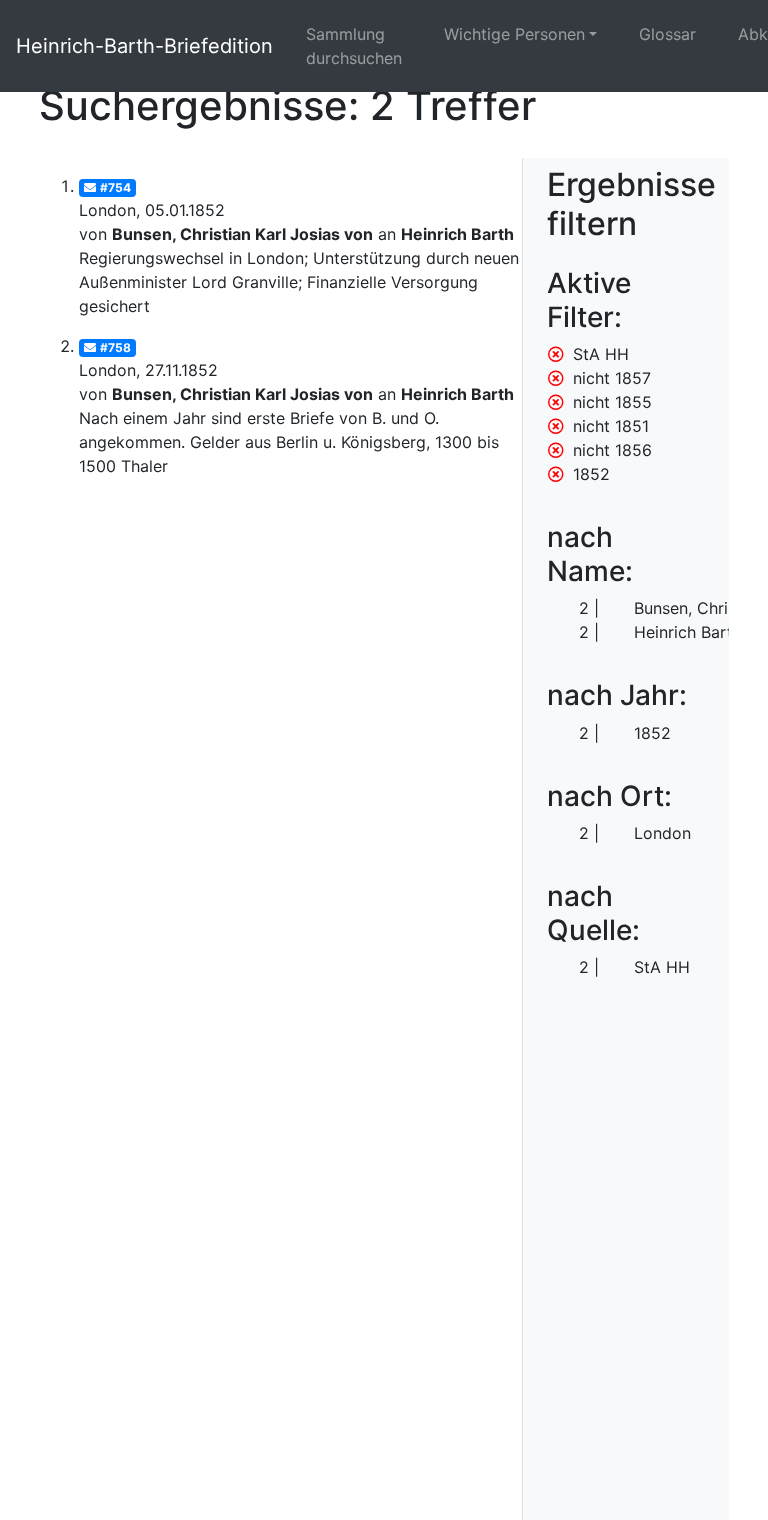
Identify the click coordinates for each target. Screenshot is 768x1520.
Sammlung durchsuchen (354, 46)
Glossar (667, 34)
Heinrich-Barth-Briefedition (144, 46)
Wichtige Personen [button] (514, 34)
